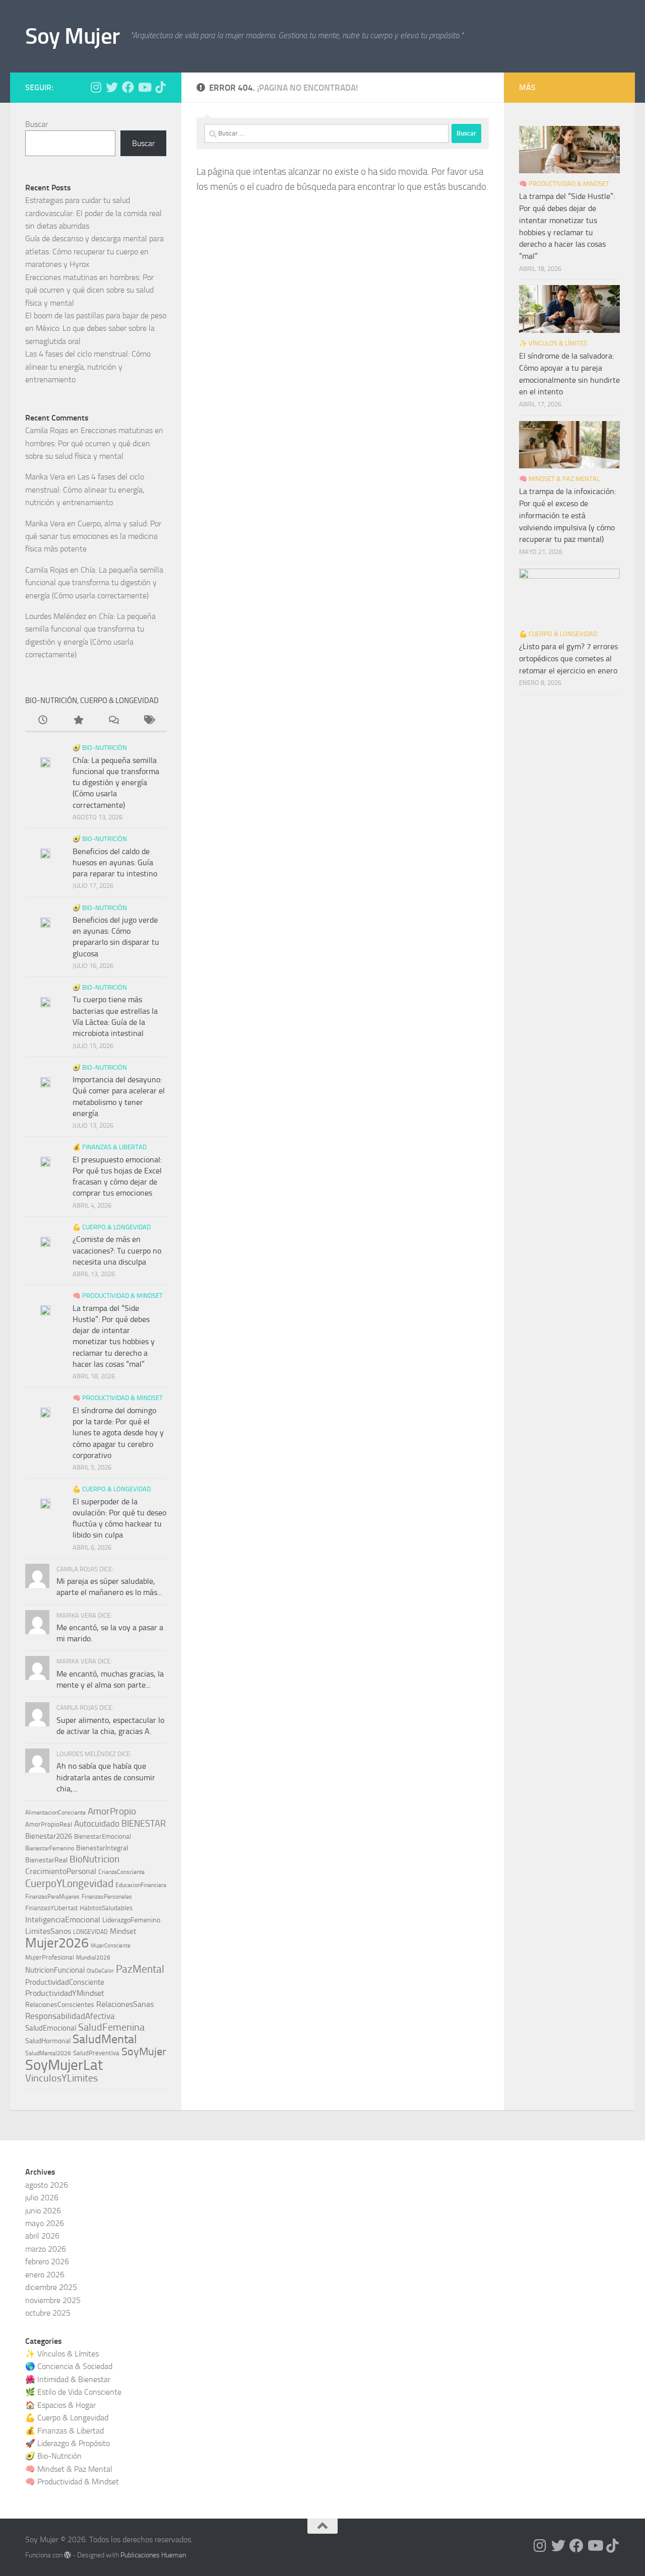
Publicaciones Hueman (153, 2555)
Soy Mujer (73, 36)
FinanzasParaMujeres (52, 1897)
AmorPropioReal (49, 1824)
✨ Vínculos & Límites (553, 343)
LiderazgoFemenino (131, 1920)
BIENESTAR (144, 1824)
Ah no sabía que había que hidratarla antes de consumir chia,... (106, 1777)
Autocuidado (97, 1824)
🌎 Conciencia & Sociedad (69, 2366)
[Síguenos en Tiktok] (160, 87)
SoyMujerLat (64, 2065)
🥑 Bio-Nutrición (100, 748)
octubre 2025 (48, 2313)
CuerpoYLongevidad (69, 1884)
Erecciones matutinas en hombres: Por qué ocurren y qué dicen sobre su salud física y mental (89, 290)
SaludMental (105, 2039)
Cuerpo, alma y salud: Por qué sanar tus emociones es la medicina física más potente (93, 536)
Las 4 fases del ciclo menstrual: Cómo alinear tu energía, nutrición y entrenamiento (88, 367)
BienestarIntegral (102, 1848)
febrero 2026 (47, 2261)
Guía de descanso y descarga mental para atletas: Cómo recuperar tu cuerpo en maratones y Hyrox (94, 251)
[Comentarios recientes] (113, 721)
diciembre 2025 (51, 2287)
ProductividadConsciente (65, 1982)
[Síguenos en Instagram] (96, 87)
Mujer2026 (57, 1943)
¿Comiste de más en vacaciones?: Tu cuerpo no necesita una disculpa (117, 1250)
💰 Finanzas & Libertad (110, 1147)
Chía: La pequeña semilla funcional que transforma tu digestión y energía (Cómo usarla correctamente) (94, 583)
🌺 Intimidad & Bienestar (68, 2379)
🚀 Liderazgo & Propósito (68, 2443)
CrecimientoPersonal (61, 1871)
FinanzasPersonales (107, 1897)
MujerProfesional (50, 1957)
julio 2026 (42, 2198)
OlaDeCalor (100, 1971)
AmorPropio (112, 1811)
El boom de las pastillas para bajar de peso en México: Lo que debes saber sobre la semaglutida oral (96, 328)
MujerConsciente (111, 1946)
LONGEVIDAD (90, 1932)
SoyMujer (144, 2051)
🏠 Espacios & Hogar (60, 2405)
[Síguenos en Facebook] (128, 87)
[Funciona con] (68, 2555)
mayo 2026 (45, 2223)
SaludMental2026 (48, 2053)
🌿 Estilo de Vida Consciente (73, 2392)
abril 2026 (42, 2236)
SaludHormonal (48, 2041)
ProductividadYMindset (65, 1993)
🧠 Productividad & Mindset (118, 1296)
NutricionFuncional (55, 1970)
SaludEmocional (51, 2028)
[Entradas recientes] (43, 721)
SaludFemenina (111, 2027)
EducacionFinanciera (141, 1885)
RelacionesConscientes (60, 2004)
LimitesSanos (48, 1931)
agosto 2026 (47, 2185)
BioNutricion (94, 1859)
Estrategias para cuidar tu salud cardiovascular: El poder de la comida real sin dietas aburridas (93, 213)
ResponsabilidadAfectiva (70, 2016)
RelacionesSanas (125, 2004)
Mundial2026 (93, 1958)
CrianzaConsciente (121, 1872)
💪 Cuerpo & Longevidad (112, 1227)
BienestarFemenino (50, 1848)
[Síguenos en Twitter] (112, 87)
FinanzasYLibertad (51, 1908)
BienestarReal (46, 1860)
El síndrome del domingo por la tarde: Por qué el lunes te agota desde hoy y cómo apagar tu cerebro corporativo (118, 1433)
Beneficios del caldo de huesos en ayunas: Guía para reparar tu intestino (115, 863)
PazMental (140, 1969)
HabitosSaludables (106, 1908)
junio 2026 (43, 2211)
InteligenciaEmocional (63, 1920)
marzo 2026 (46, 2249)
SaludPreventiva (96, 2053)
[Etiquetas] (149, 721)
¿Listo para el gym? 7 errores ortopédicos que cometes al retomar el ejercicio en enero (568, 658)
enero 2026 (45, 2275)
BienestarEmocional (103, 1836)
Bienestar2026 (49, 1836)
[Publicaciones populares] (78, 721)
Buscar (37, 124)
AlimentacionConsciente (55, 1813)
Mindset (123, 1931)
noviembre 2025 (53, 2300)
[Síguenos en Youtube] (144, 87)
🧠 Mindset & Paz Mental (559, 479)
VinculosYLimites (61, 2078)
